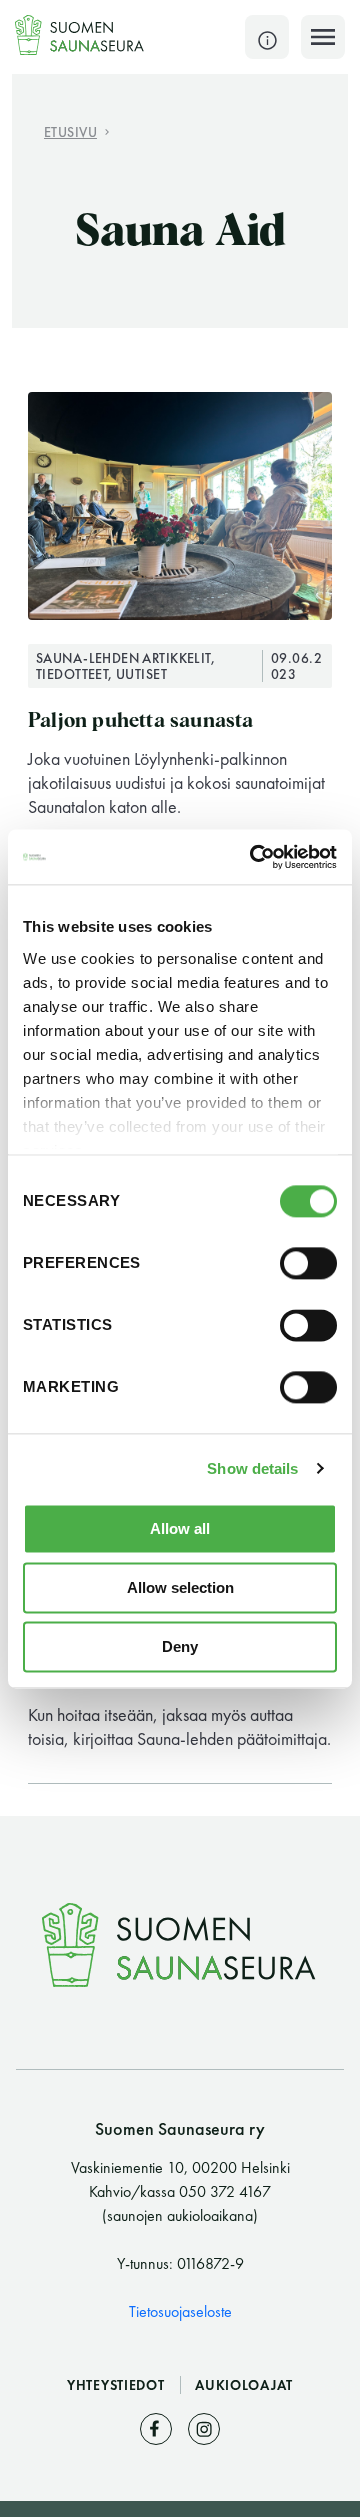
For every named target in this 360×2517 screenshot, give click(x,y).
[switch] (308, 1263)
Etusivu (70, 131)
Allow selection (180, 1587)
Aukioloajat (244, 2385)
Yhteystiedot (117, 2385)
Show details (252, 1468)
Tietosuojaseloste (180, 2311)
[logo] (80, 35)
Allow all (180, 1528)
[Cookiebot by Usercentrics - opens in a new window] (254, 857)
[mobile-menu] (323, 37)
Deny (180, 1646)
